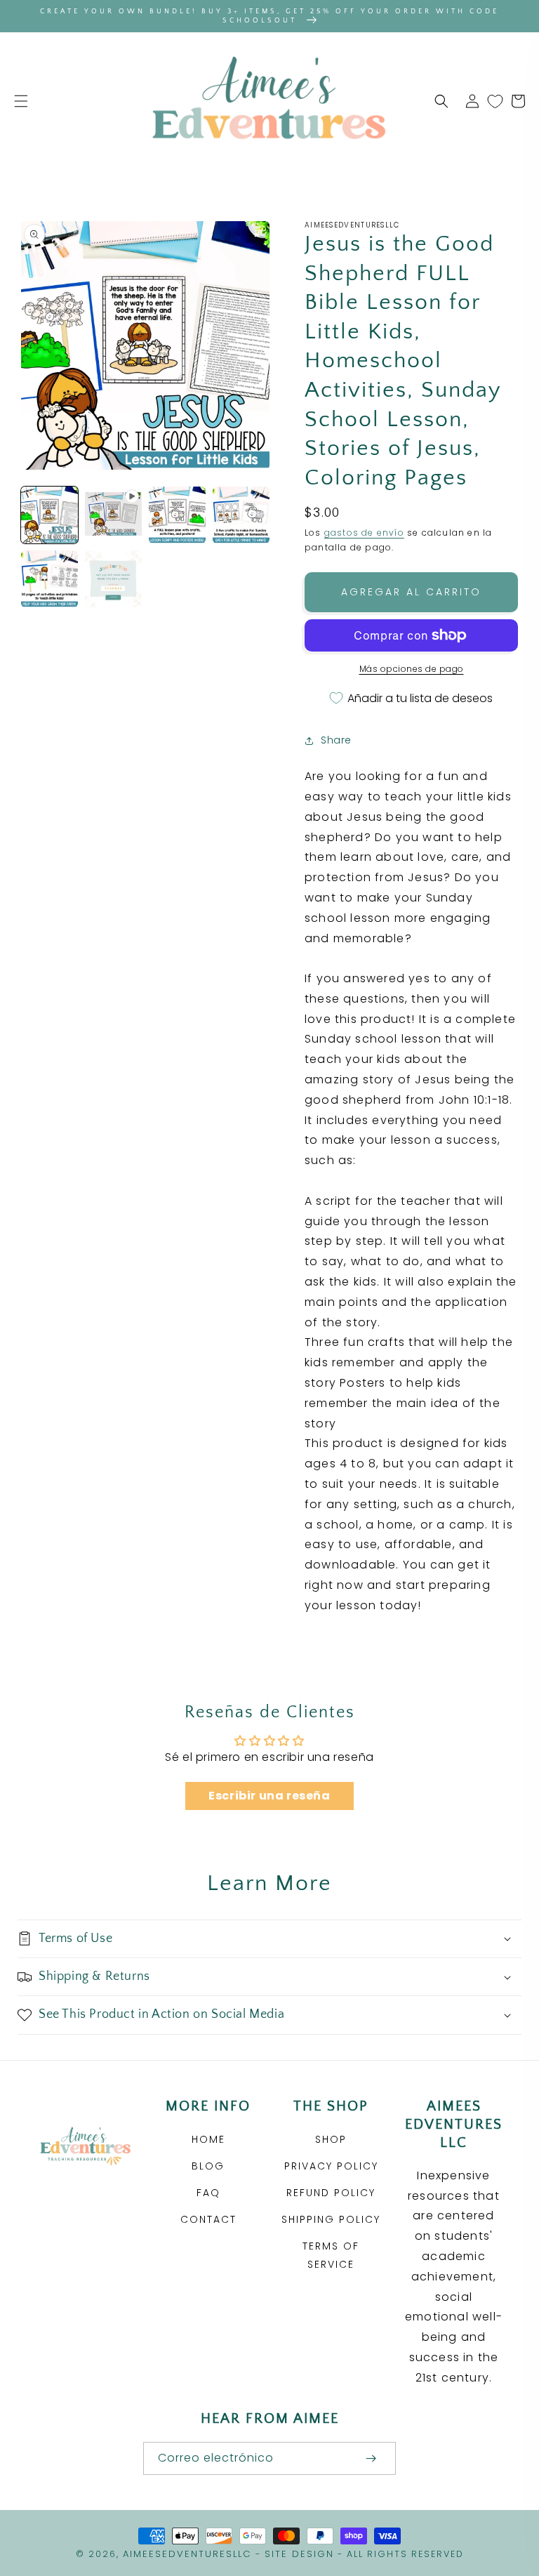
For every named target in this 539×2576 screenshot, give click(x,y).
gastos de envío (364, 533)
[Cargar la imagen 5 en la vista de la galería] (113, 579)
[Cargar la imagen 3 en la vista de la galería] (241, 515)
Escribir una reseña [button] (269, 1796)
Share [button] (336, 740)
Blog (208, 2166)
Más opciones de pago (412, 669)
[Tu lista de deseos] (495, 101)
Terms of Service (331, 2255)
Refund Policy (331, 2193)
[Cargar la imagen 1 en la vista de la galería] (49, 515)
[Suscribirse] (371, 2458)
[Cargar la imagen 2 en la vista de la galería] (177, 515)
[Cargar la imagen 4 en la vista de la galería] (49, 579)
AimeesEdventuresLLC (187, 2554)
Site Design (299, 2554)
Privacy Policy (331, 2166)
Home (208, 2139)
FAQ (208, 2193)
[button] (21, 101)
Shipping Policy (331, 2219)
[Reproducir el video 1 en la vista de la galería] (113, 515)
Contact (208, 2219)
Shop (331, 2139)
